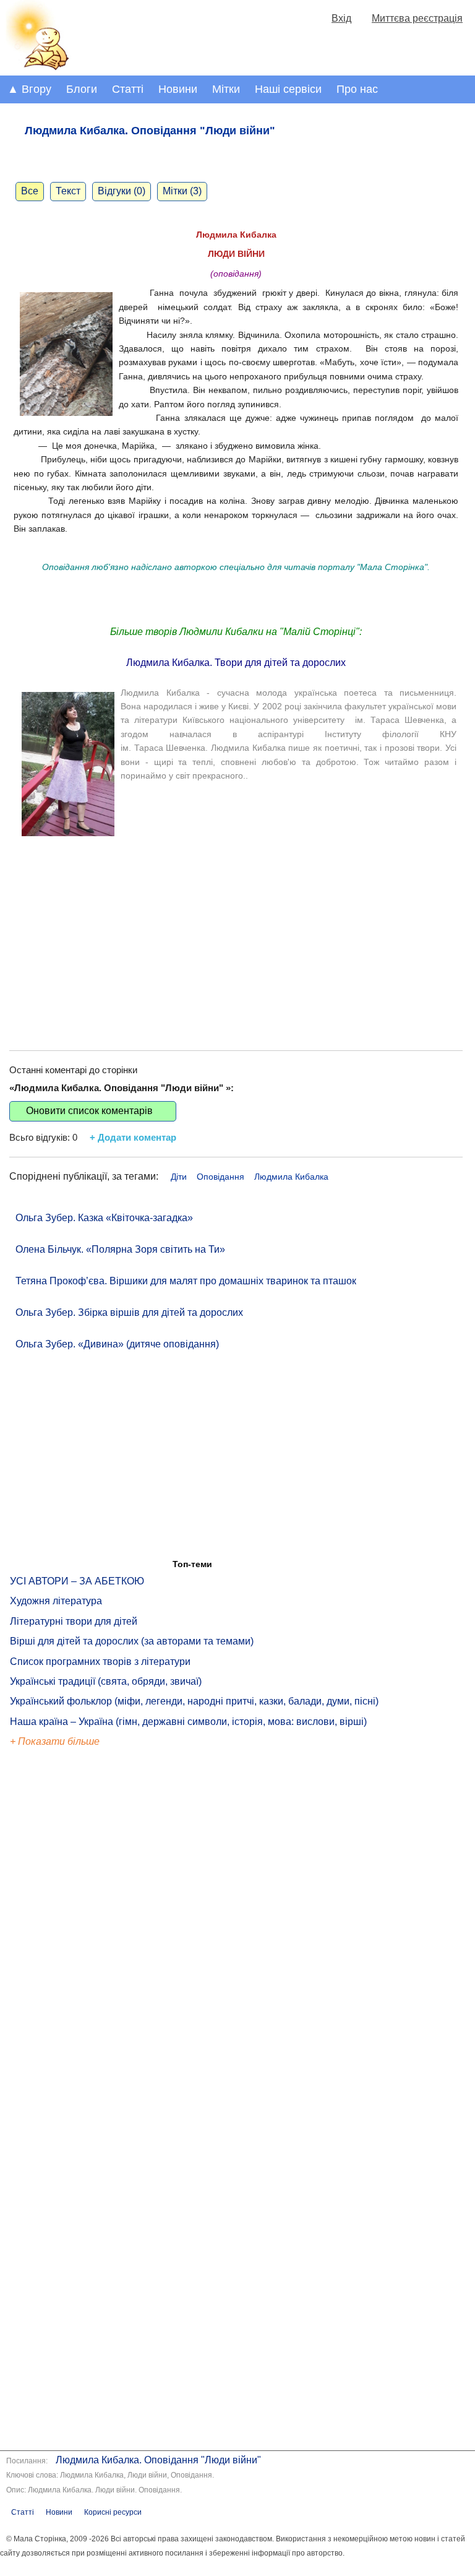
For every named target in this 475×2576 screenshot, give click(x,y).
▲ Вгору (29, 89)
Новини (178, 89)
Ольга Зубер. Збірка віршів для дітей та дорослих (129, 1312)
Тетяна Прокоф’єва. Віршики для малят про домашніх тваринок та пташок (186, 1281)
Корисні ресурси (113, 2512)
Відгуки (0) (122, 191)
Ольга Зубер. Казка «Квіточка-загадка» (104, 1218)
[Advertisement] (236, 933)
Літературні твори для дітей (74, 1621)
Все (30, 191)
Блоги (82, 89)
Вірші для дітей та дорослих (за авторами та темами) (132, 1641)
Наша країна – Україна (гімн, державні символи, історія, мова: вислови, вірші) (188, 1722)
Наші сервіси (288, 89)
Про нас (357, 89)
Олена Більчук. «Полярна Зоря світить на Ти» (120, 1249)
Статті (128, 89)
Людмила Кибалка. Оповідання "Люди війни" (158, 2460)
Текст (68, 191)
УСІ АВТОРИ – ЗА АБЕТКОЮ (77, 1581)
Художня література (56, 1601)
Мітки (226, 89)
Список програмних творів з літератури (100, 1662)
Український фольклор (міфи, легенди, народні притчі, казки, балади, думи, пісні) (194, 1701)
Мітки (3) (182, 191)
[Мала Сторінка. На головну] (36, 68)
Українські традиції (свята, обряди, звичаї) (106, 1681)
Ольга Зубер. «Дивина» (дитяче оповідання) (117, 1344)
